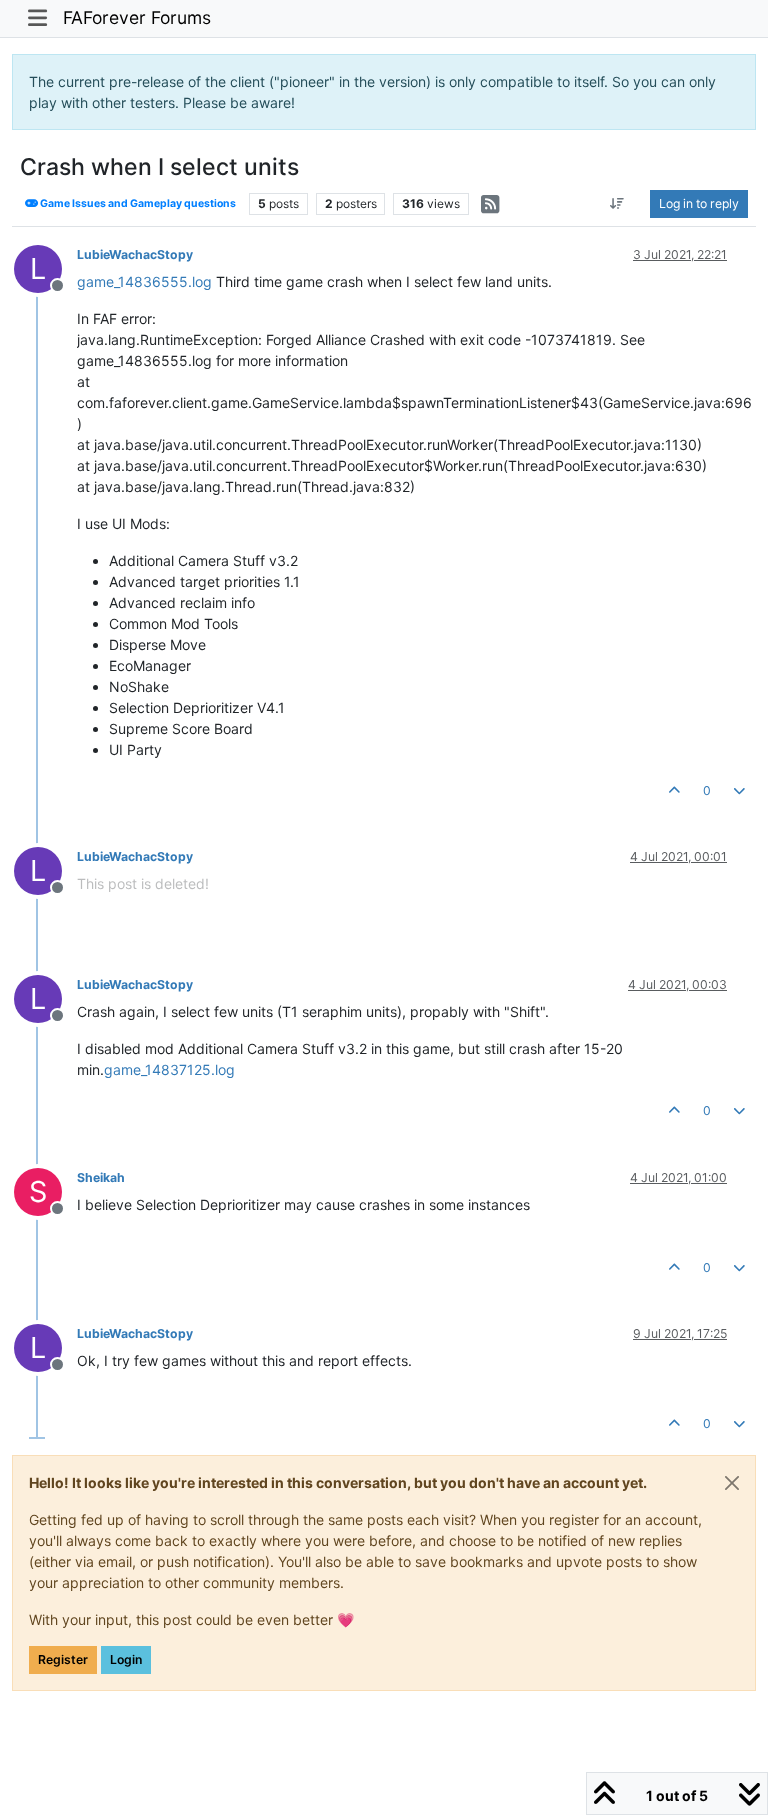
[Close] (732, 1483)
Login (126, 1659)
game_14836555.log (144, 281)
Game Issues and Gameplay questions (137, 203)
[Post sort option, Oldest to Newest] (617, 204)
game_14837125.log (169, 1069)
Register (63, 1659)
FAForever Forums (137, 17)
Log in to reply (699, 203)
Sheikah (101, 1177)
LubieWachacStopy (135, 254)
